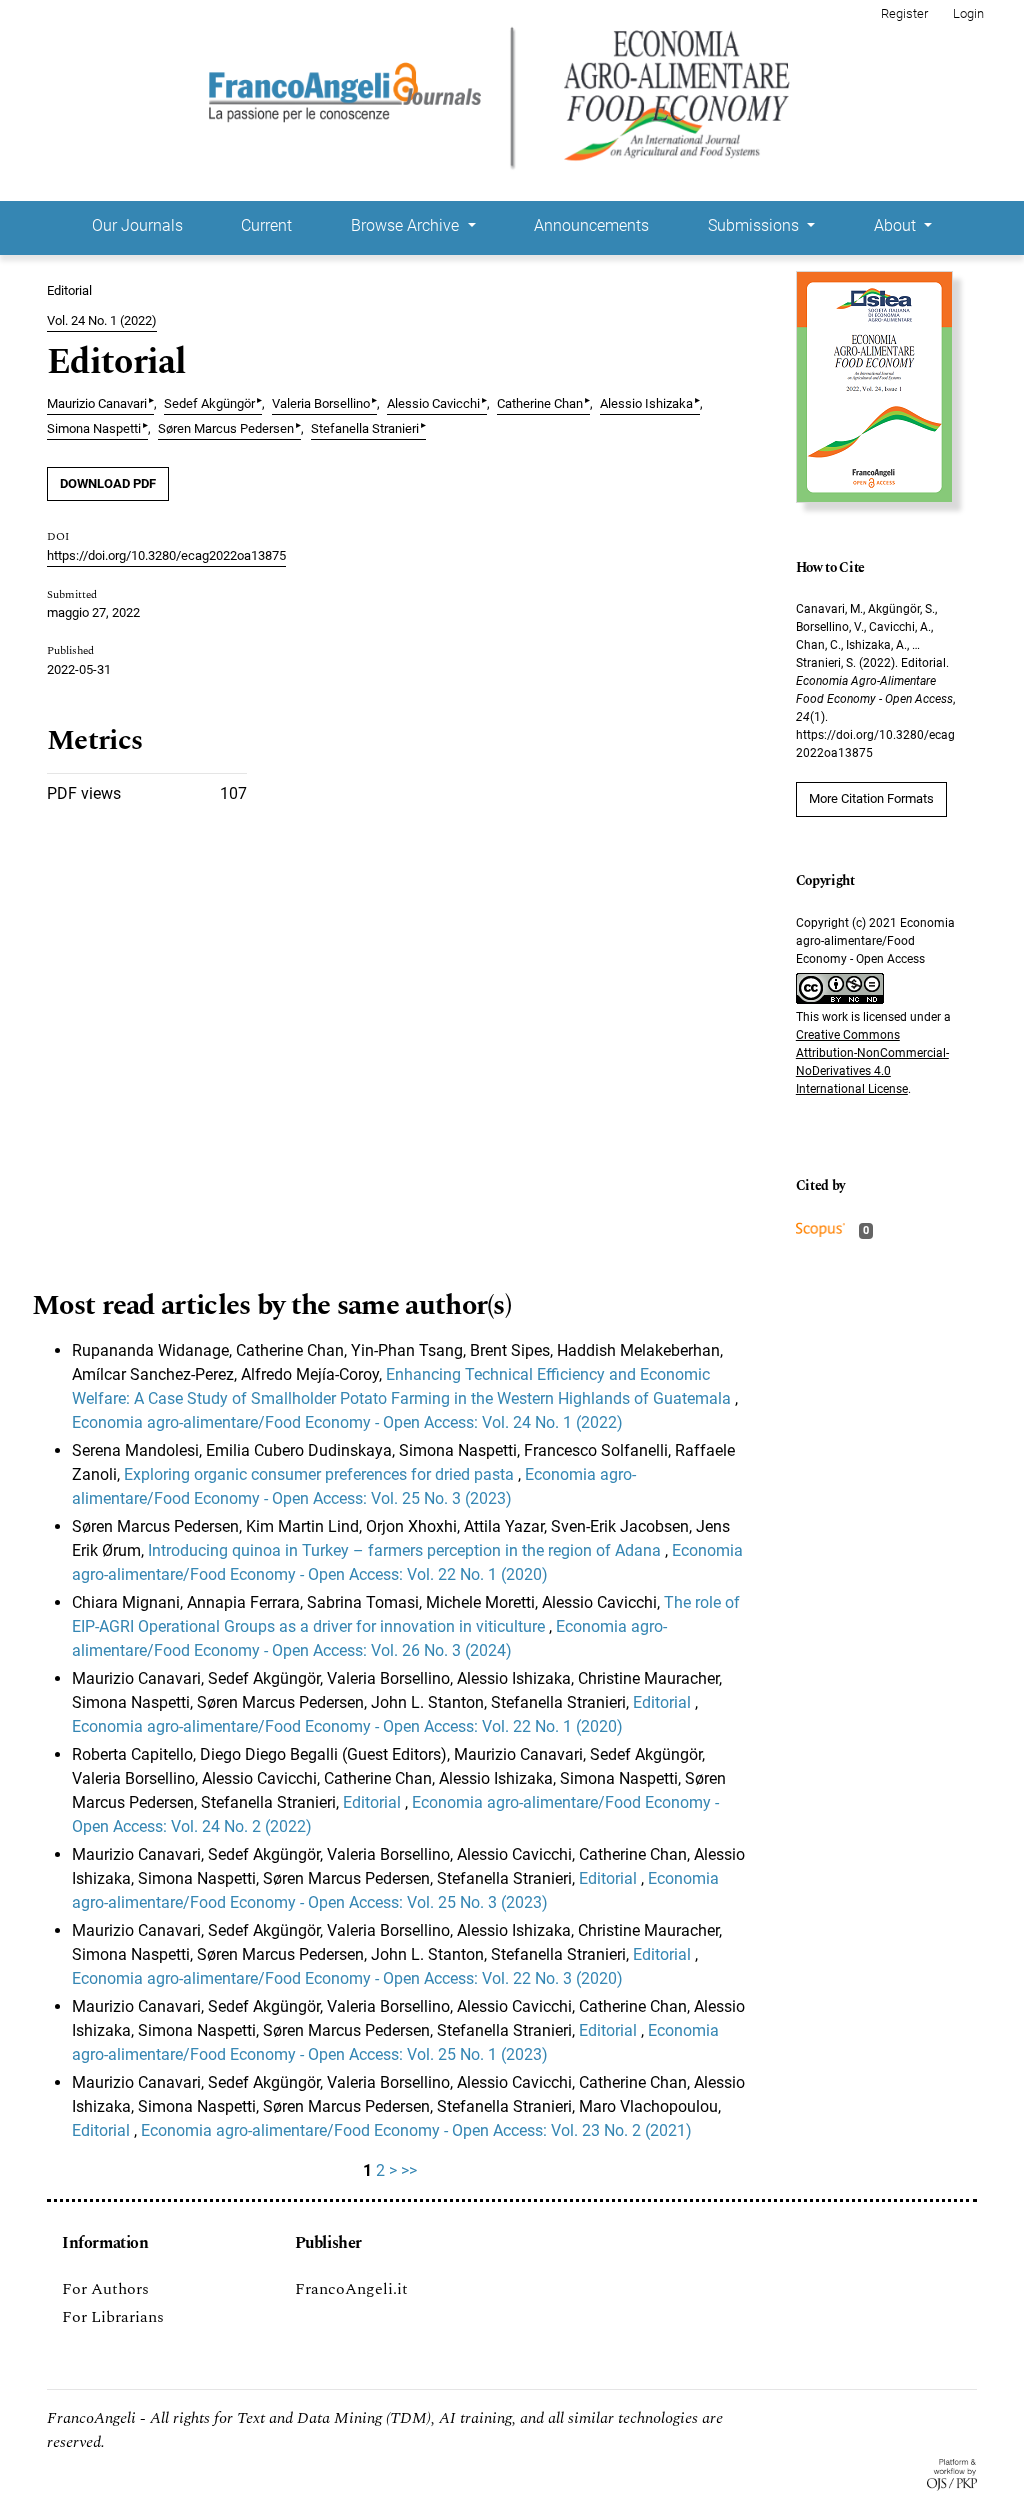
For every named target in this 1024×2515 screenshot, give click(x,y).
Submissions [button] (755, 225)
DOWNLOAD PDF (108, 483)
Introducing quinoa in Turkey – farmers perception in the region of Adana (406, 1550)
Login (968, 13)
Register (904, 13)
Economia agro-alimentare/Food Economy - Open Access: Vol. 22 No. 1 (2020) (347, 1726)
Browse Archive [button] (407, 225)
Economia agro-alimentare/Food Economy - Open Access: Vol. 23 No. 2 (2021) (416, 2130)
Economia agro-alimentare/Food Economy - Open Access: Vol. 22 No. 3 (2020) (347, 1978)
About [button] (897, 225)
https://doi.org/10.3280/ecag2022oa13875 (166, 555)
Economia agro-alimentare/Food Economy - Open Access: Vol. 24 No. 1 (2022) (347, 1422)
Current (266, 225)
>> (409, 2170)
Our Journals (137, 225)
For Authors (105, 2289)
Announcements (591, 225)
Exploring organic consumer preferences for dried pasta (321, 1474)
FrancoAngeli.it (351, 2289)
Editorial (664, 1702)
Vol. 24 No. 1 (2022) (102, 320)
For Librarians (113, 2317)
